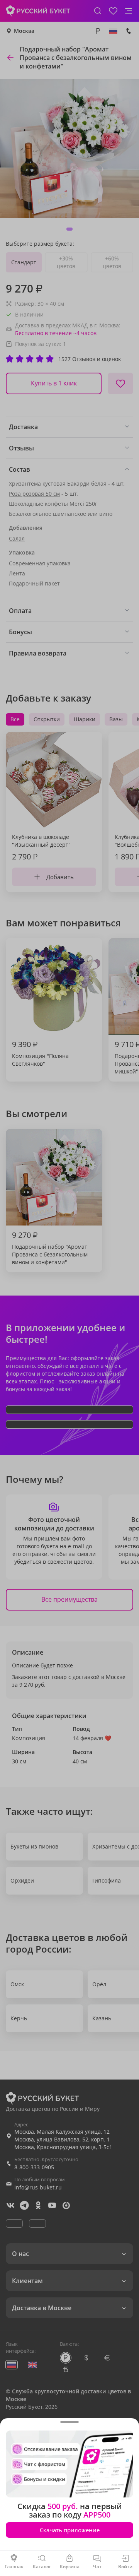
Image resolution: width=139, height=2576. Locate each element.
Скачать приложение (70, 2530)
